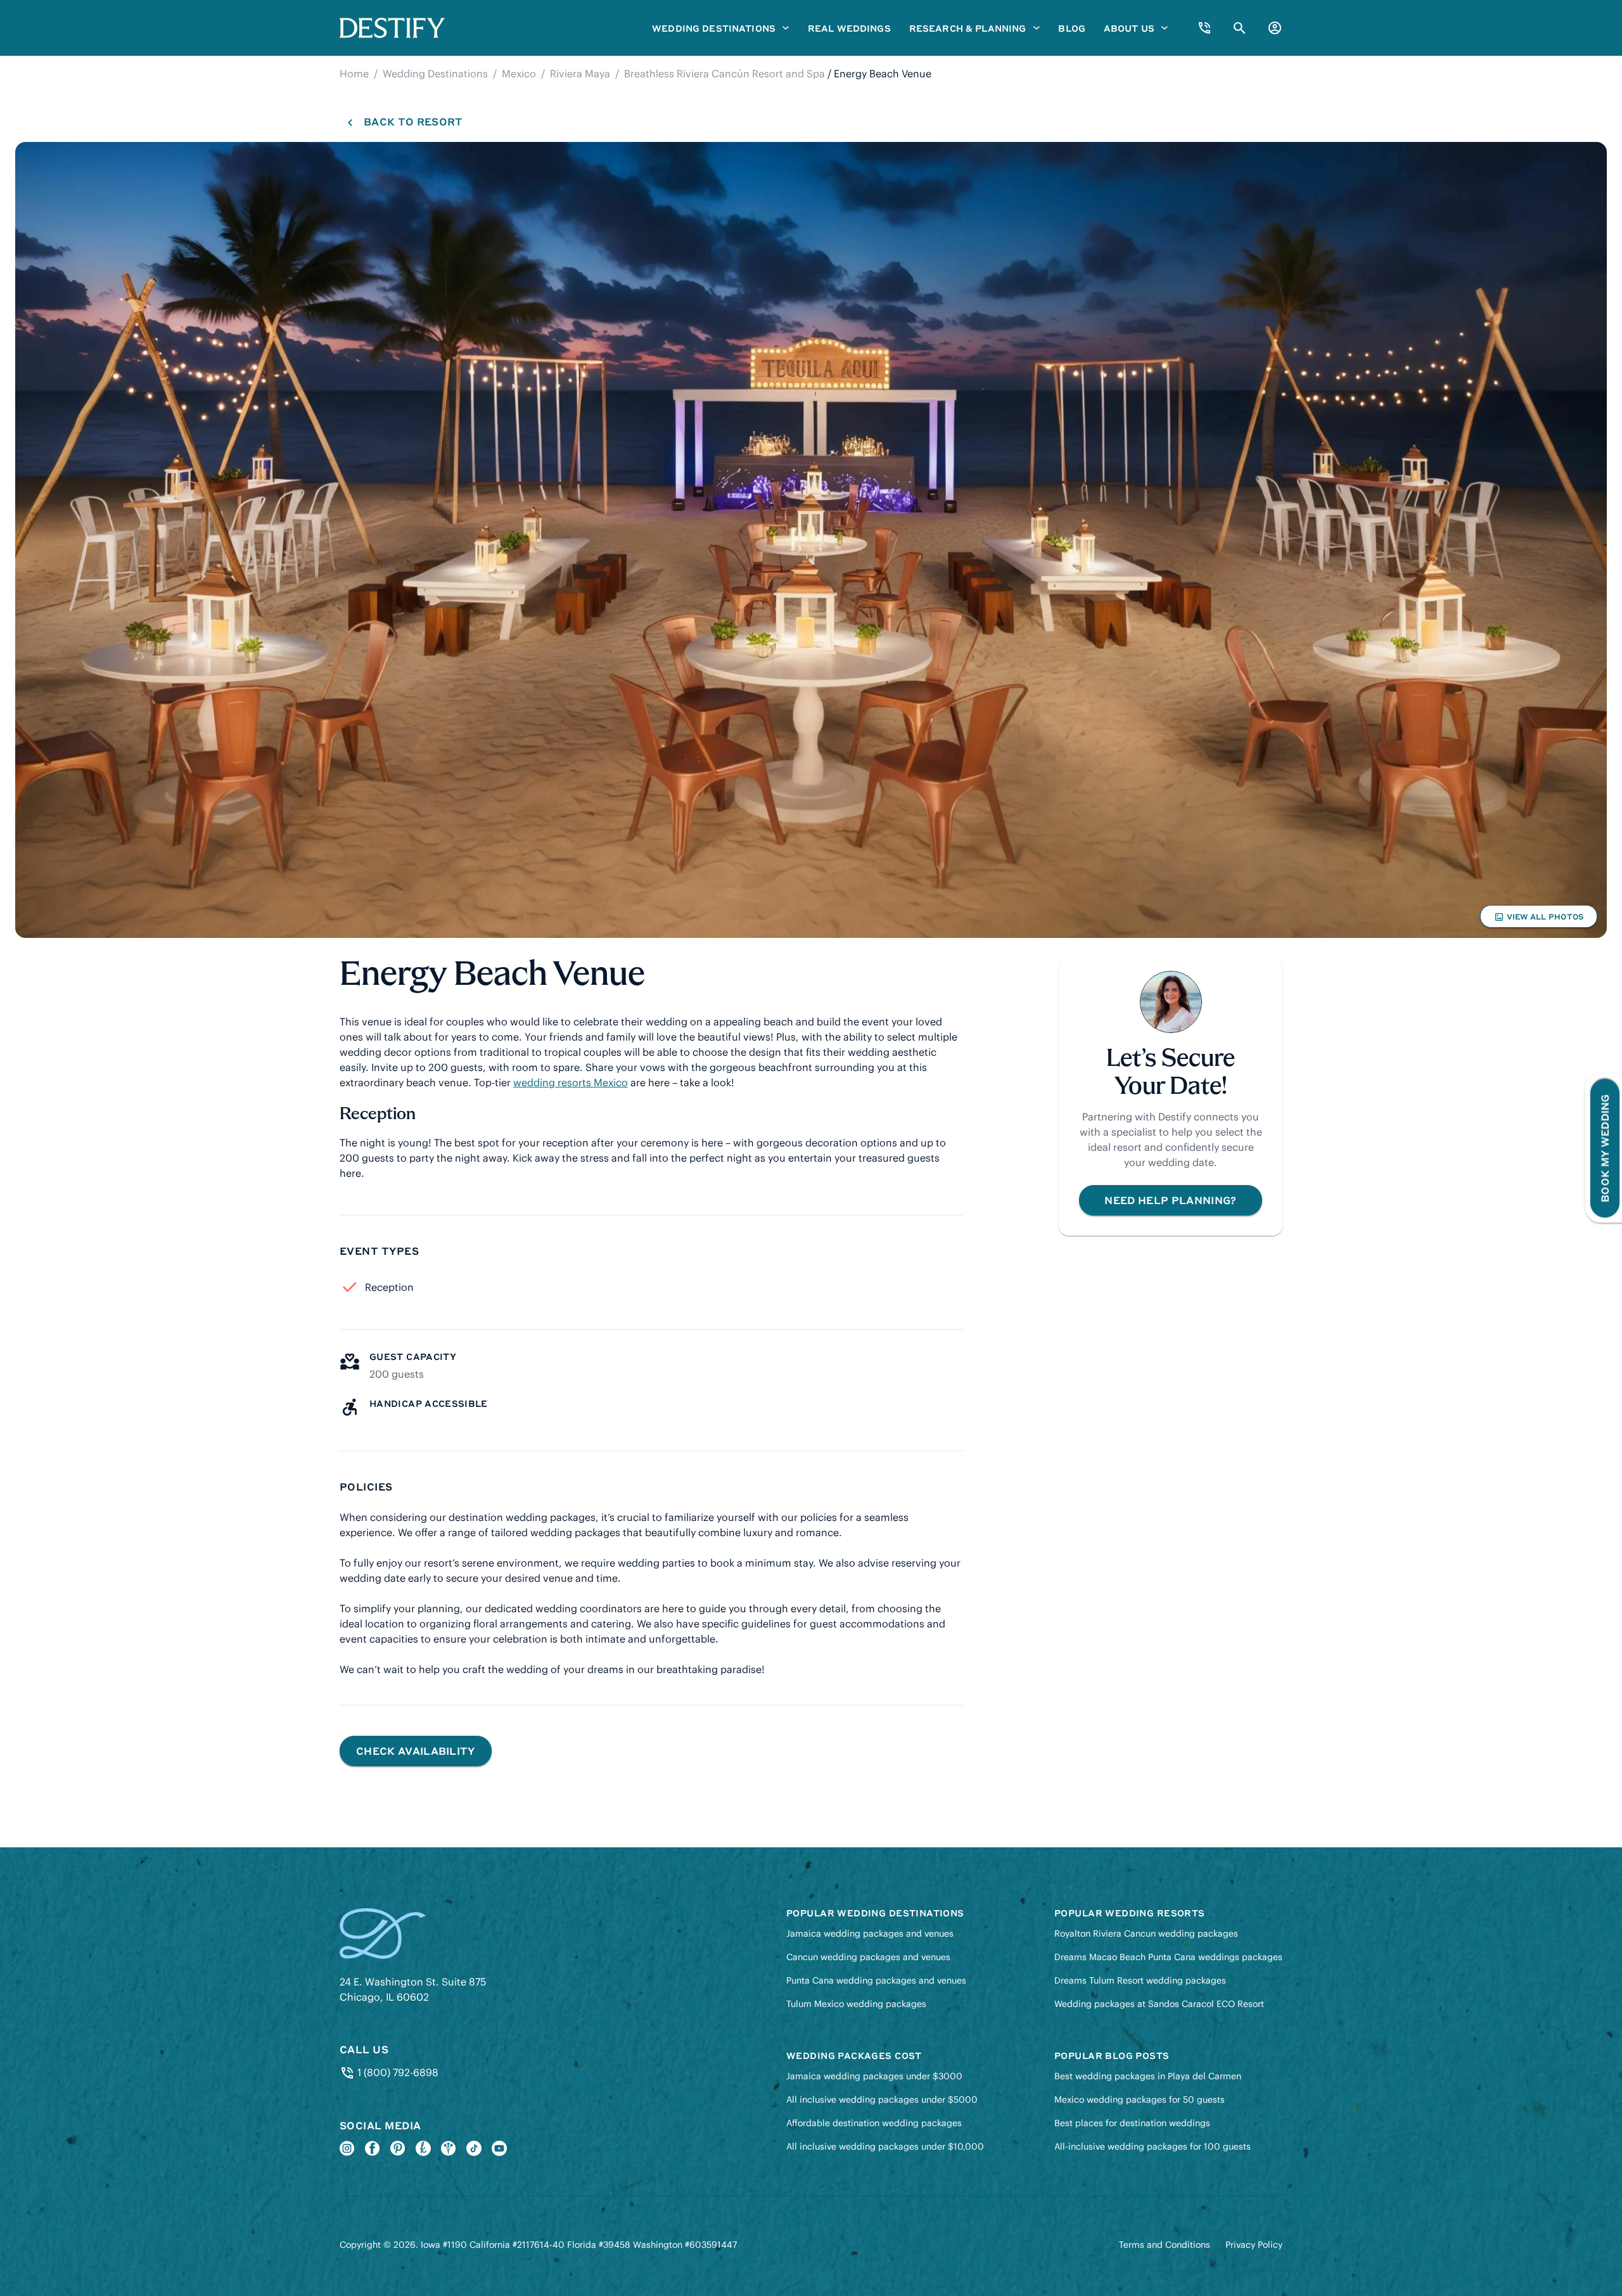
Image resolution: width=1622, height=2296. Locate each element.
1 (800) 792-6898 (396, 2072)
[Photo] (811, 540)
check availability (416, 1751)
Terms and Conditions (1165, 2245)
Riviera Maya (580, 74)
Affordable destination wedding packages (874, 2123)
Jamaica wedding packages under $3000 (874, 2076)
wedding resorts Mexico (571, 1082)
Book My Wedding (1605, 1148)
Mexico (519, 74)
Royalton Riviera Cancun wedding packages (1146, 1934)
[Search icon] (1240, 28)
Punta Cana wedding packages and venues (876, 1980)
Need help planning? (1170, 1200)
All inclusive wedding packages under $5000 (882, 2100)
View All (1538, 920)
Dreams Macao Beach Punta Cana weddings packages (1168, 1957)
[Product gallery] (811, 540)
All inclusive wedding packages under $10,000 (885, 2146)
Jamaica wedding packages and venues (870, 1934)
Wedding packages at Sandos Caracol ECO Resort (1159, 2004)
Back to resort (413, 121)
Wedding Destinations (435, 74)
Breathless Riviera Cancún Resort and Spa (725, 74)
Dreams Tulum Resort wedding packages (1140, 1980)
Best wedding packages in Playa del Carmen (1148, 2076)
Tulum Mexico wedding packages (856, 2004)
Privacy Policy (1254, 2245)
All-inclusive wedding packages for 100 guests (1153, 2146)
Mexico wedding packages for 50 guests (1140, 2100)
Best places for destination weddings (1132, 2123)
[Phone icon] (1204, 28)
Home (354, 74)
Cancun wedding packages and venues (868, 1957)
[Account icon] (1275, 28)
